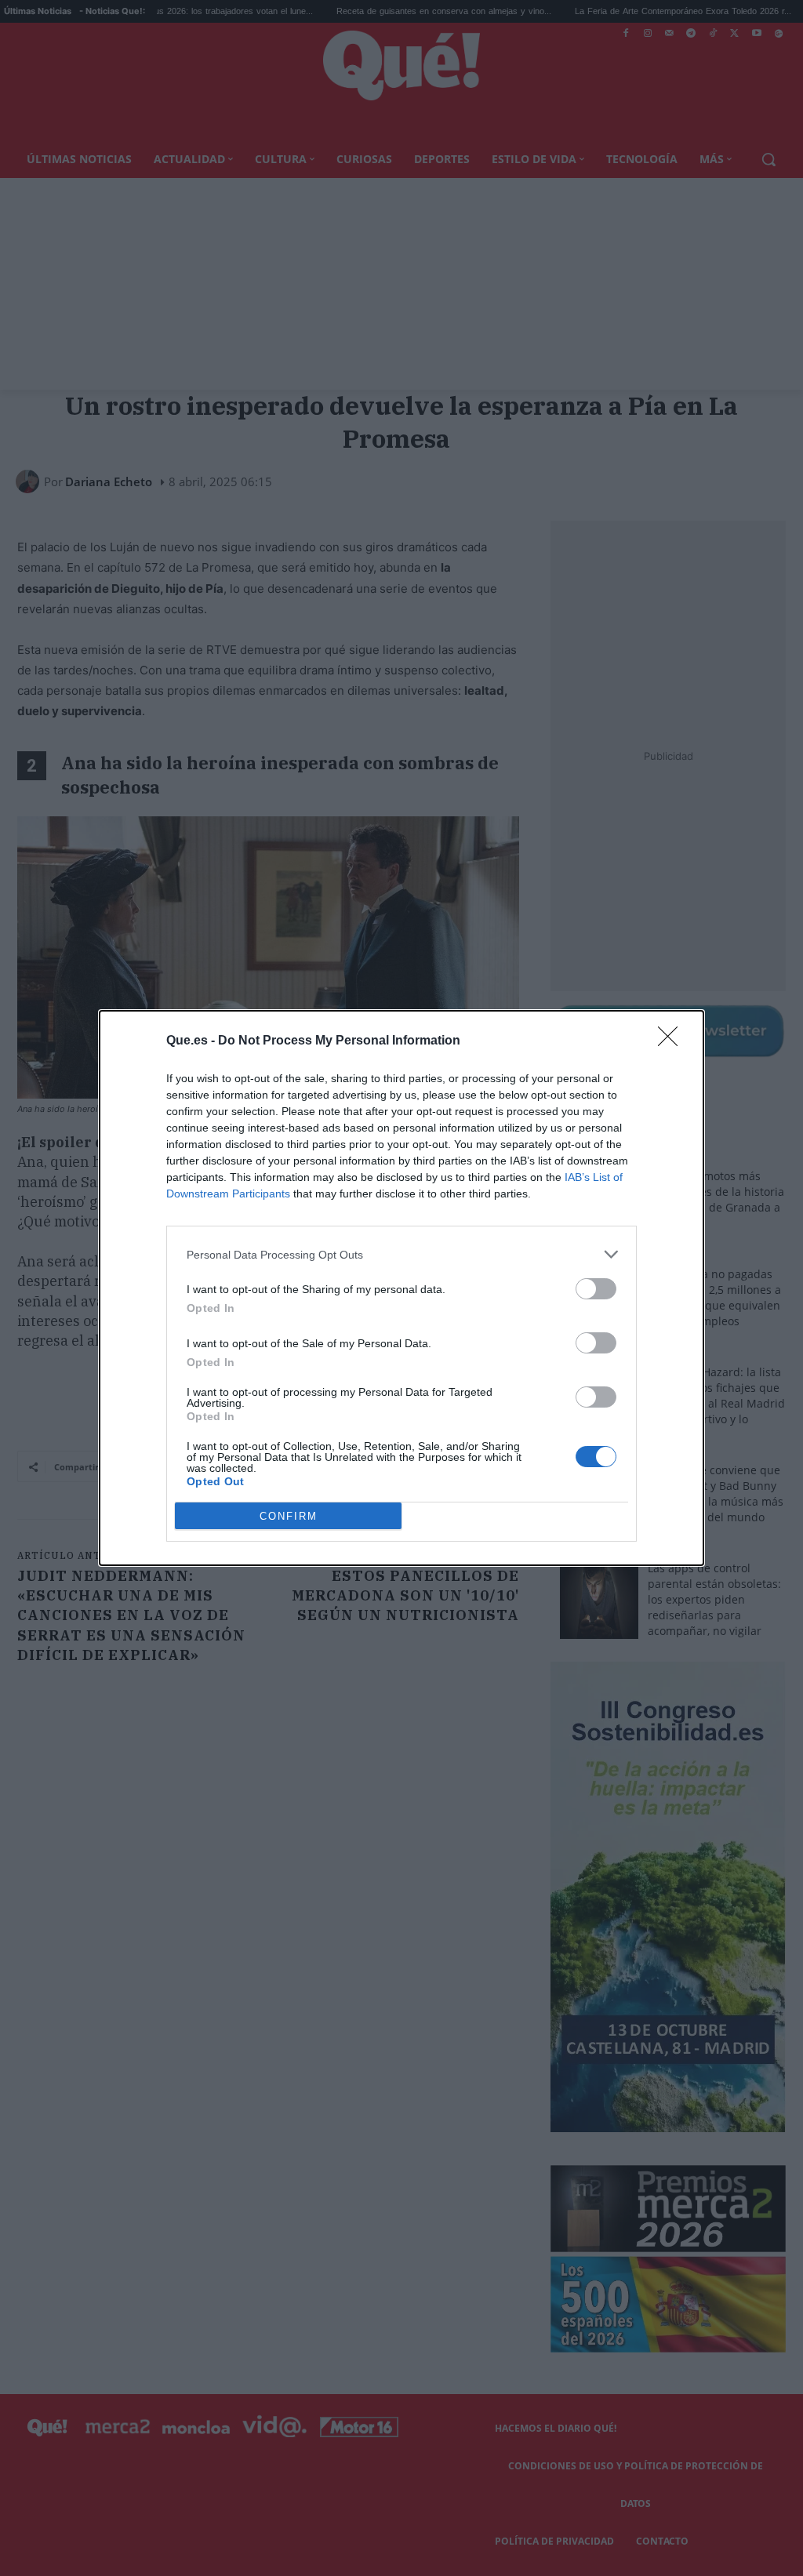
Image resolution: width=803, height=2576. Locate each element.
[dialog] (401, 1288)
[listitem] (401, 1254)
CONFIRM (289, 1516)
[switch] (596, 1289)
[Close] (673, 1041)
